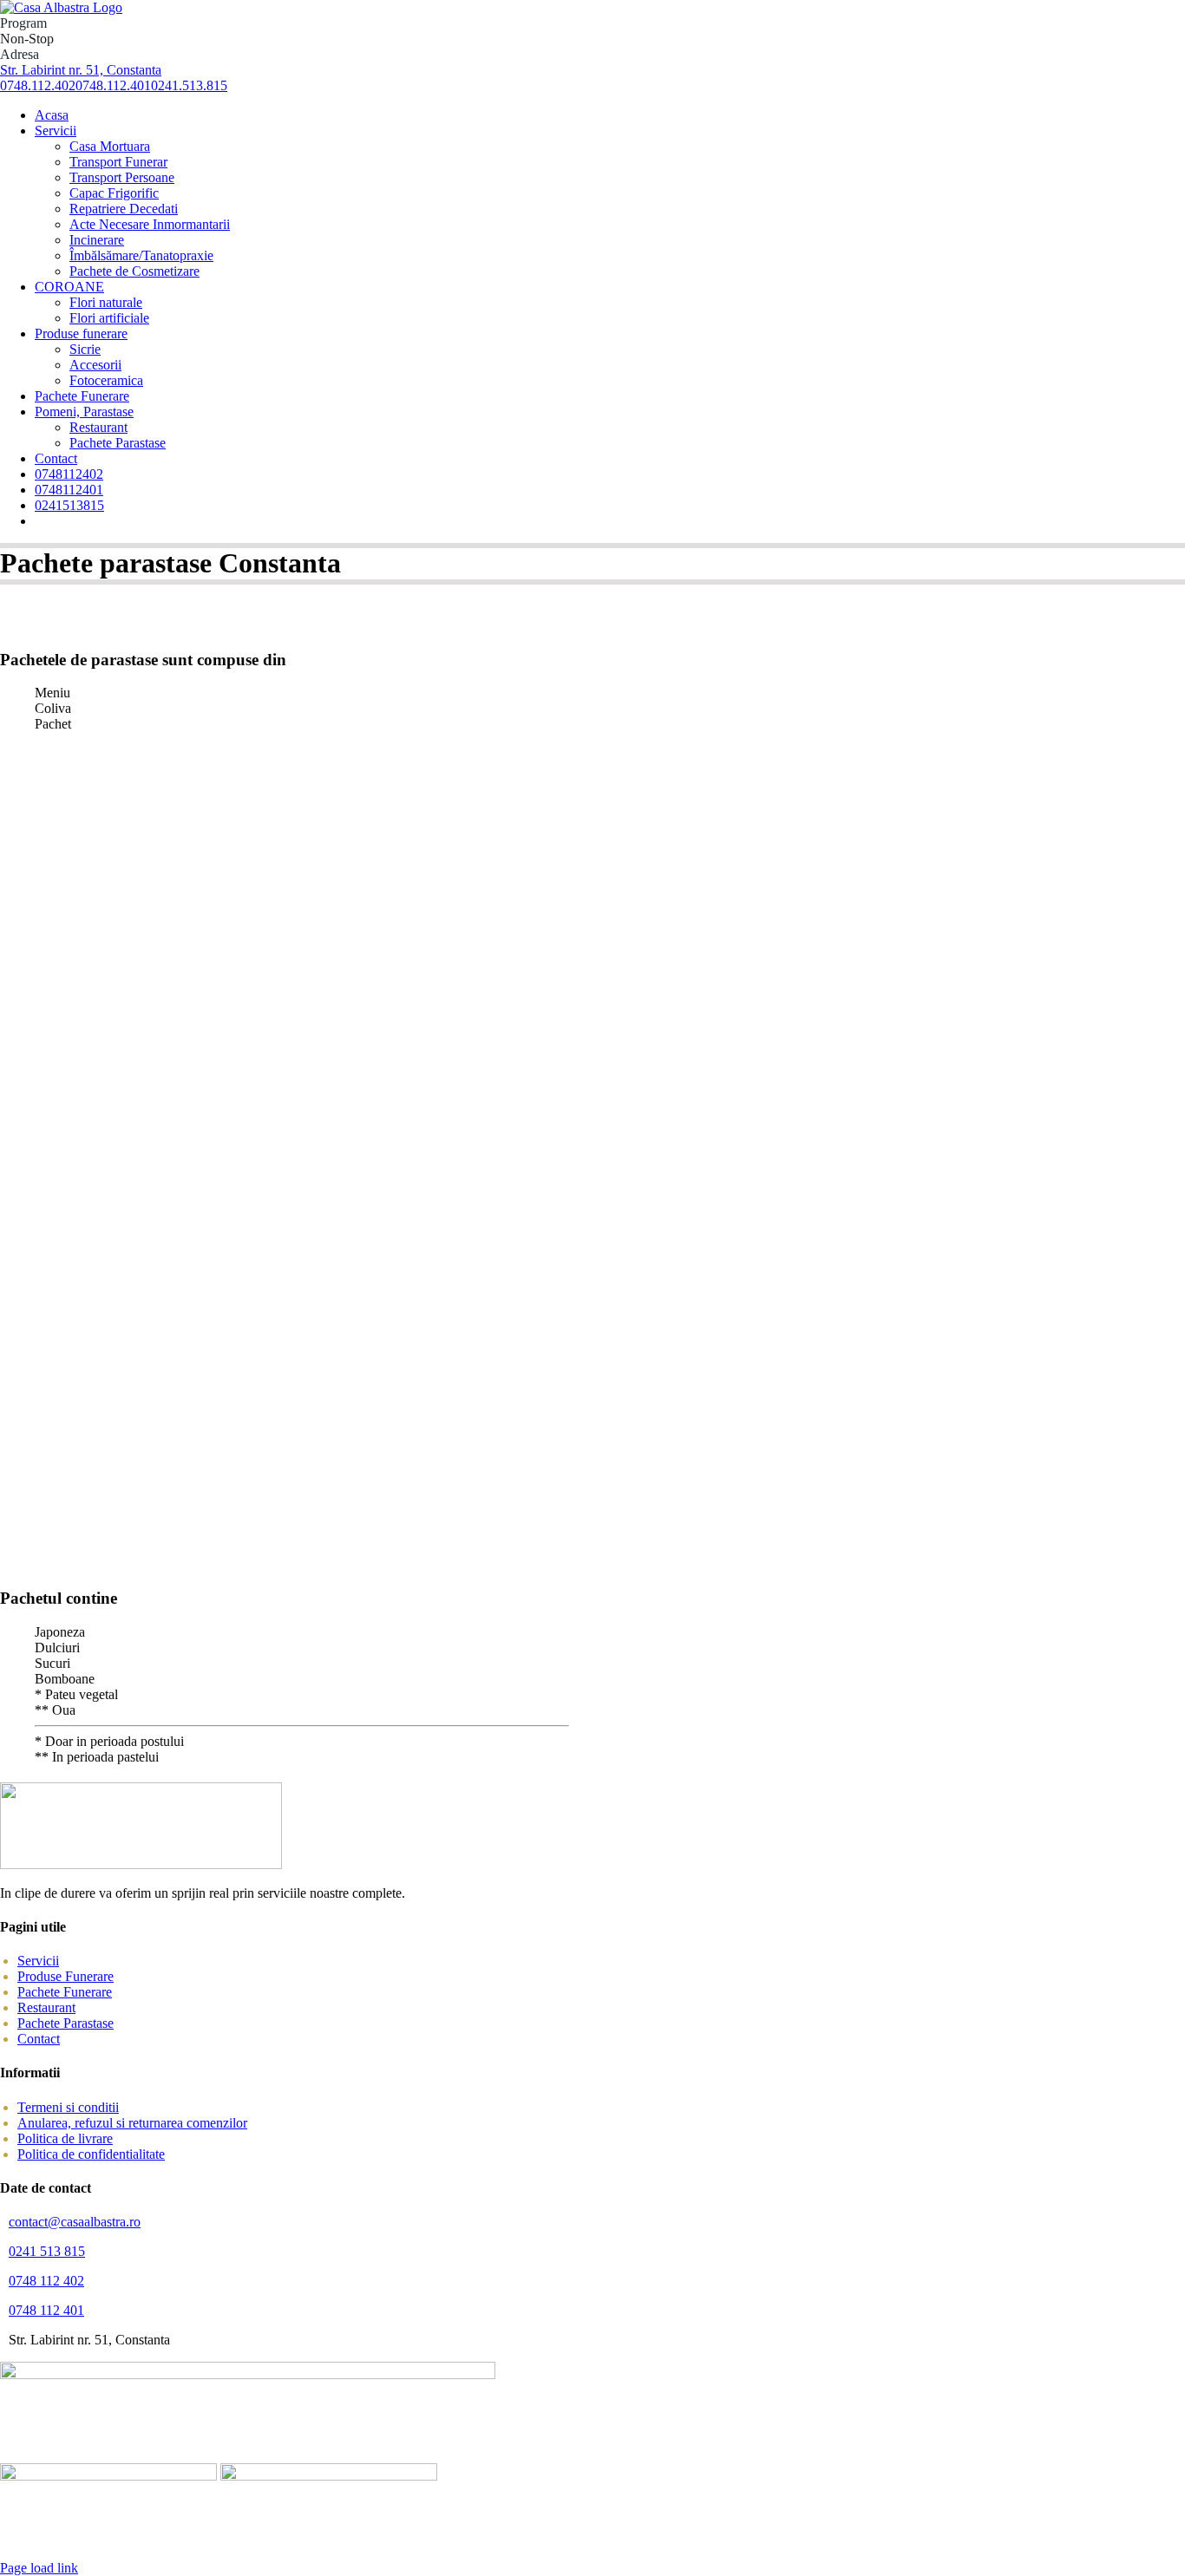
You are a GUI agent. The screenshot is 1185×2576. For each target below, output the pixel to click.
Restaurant (46, 2007)
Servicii (38, 1961)
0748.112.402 (38, 85)
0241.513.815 (189, 85)
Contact (39, 2039)
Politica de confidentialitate (91, 2154)
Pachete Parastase (65, 2023)
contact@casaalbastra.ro (75, 2222)
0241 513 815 (47, 2251)
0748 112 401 (46, 2310)
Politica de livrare (65, 2138)
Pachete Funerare (65, 1992)
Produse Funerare (65, 1976)
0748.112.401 (113, 85)
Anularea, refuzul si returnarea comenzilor (132, 2123)
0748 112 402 (46, 2281)
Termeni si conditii (68, 2107)
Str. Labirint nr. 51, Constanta (81, 70)
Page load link (39, 2568)
